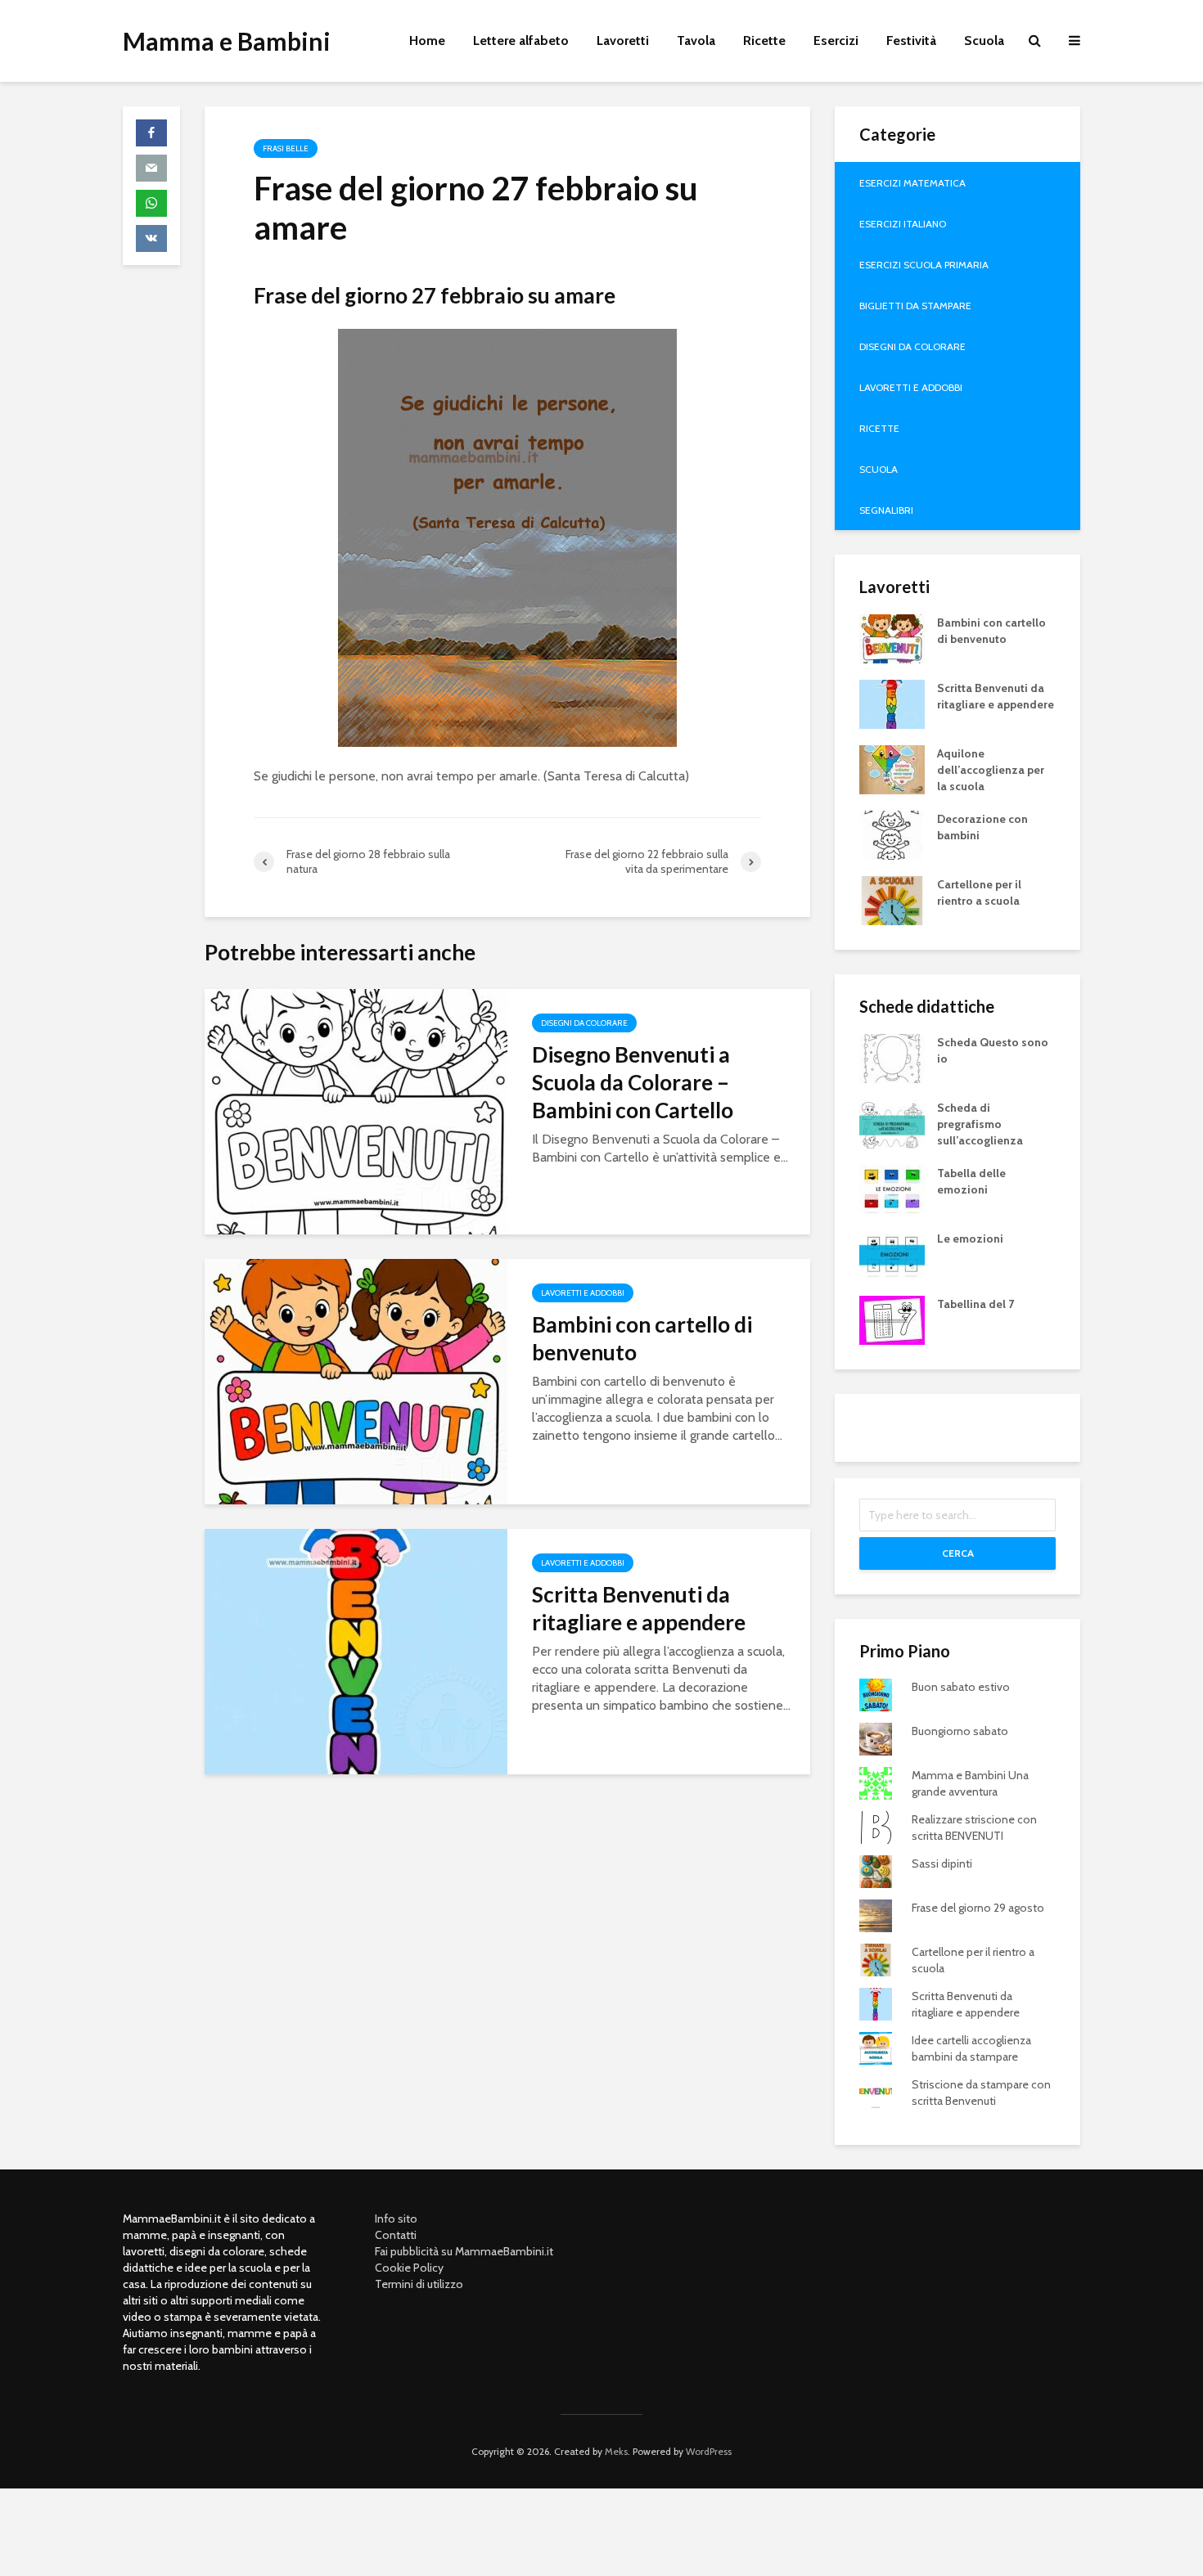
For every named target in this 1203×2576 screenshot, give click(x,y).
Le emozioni (970, 1239)
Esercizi (836, 40)
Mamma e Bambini (227, 41)
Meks (616, 2451)
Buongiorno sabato (960, 1731)
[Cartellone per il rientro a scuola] (892, 899)
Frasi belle (286, 148)
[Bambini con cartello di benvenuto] (356, 1380)
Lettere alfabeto (521, 40)
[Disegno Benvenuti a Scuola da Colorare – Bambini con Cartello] (356, 1110)
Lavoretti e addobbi (583, 1293)
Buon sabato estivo (961, 1687)
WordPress (709, 2451)
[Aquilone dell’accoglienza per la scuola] (892, 768)
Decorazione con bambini (982, 827)
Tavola (696, 40)
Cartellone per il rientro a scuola (979, 892)
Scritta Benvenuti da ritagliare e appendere (639, 1608)
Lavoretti (623, 40)
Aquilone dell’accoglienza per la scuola (991, 770)
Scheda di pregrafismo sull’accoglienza (980, 1124)
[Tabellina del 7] (892, 1319)
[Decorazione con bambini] (892, 834)
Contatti (396, 2235)
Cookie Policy (409, 2268)
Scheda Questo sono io (993, 1050)
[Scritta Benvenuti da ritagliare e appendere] (356, 1650)
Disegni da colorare (584, 1023)
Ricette (764, 40)
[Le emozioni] (892, 1253)
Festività (911, 40)
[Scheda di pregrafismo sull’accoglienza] (892, 1122)
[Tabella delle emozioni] (892, 1188)
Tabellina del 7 (975, 1304)
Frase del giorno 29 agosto (978, 1908)
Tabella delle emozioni (971, 1181)
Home (427, 40)
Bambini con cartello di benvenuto (642, 1338)
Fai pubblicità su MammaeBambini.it (464, 2251)
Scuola (984, 40)
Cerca (958, 1553)
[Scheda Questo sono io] (892, 1057)
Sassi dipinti (942, 1863)
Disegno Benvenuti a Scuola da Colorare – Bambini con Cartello (633, 1082)
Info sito (396, 2219)
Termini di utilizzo (419, 2284)
